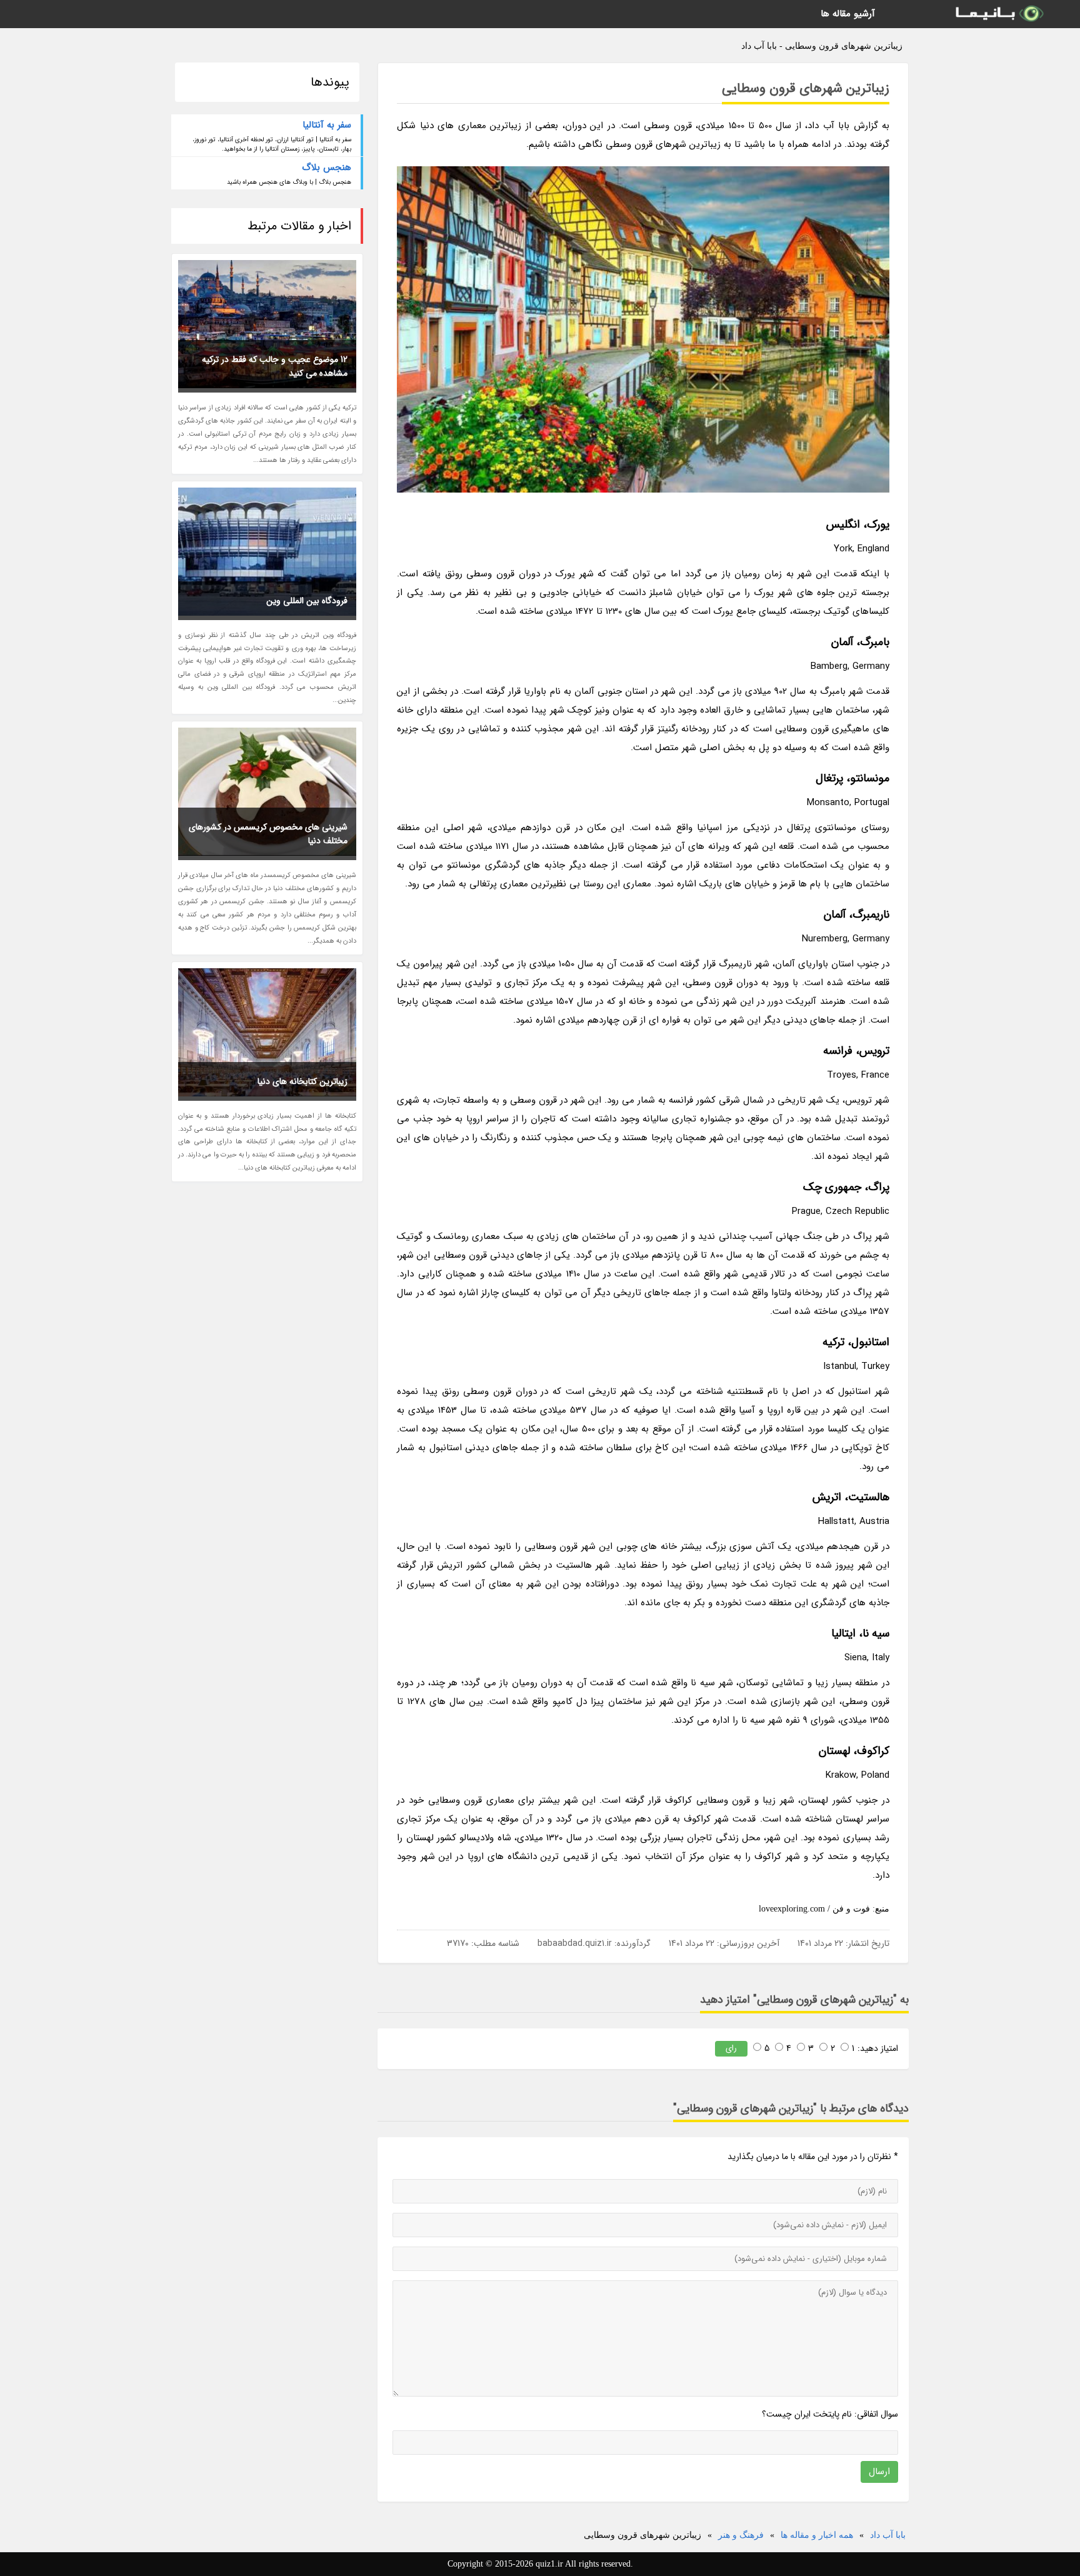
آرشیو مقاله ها (848, 14)
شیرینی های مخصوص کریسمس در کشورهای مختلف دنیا (268, 834)
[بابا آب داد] (999, 14)
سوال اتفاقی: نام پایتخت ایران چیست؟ (830, 2414)
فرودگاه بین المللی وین (307, 601)
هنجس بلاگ (327, 168)
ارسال (879, 2472)
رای (731, 2048)
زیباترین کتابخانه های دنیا (302, 1081)
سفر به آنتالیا (327, 125)
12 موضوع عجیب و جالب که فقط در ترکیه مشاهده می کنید (275, 366)
